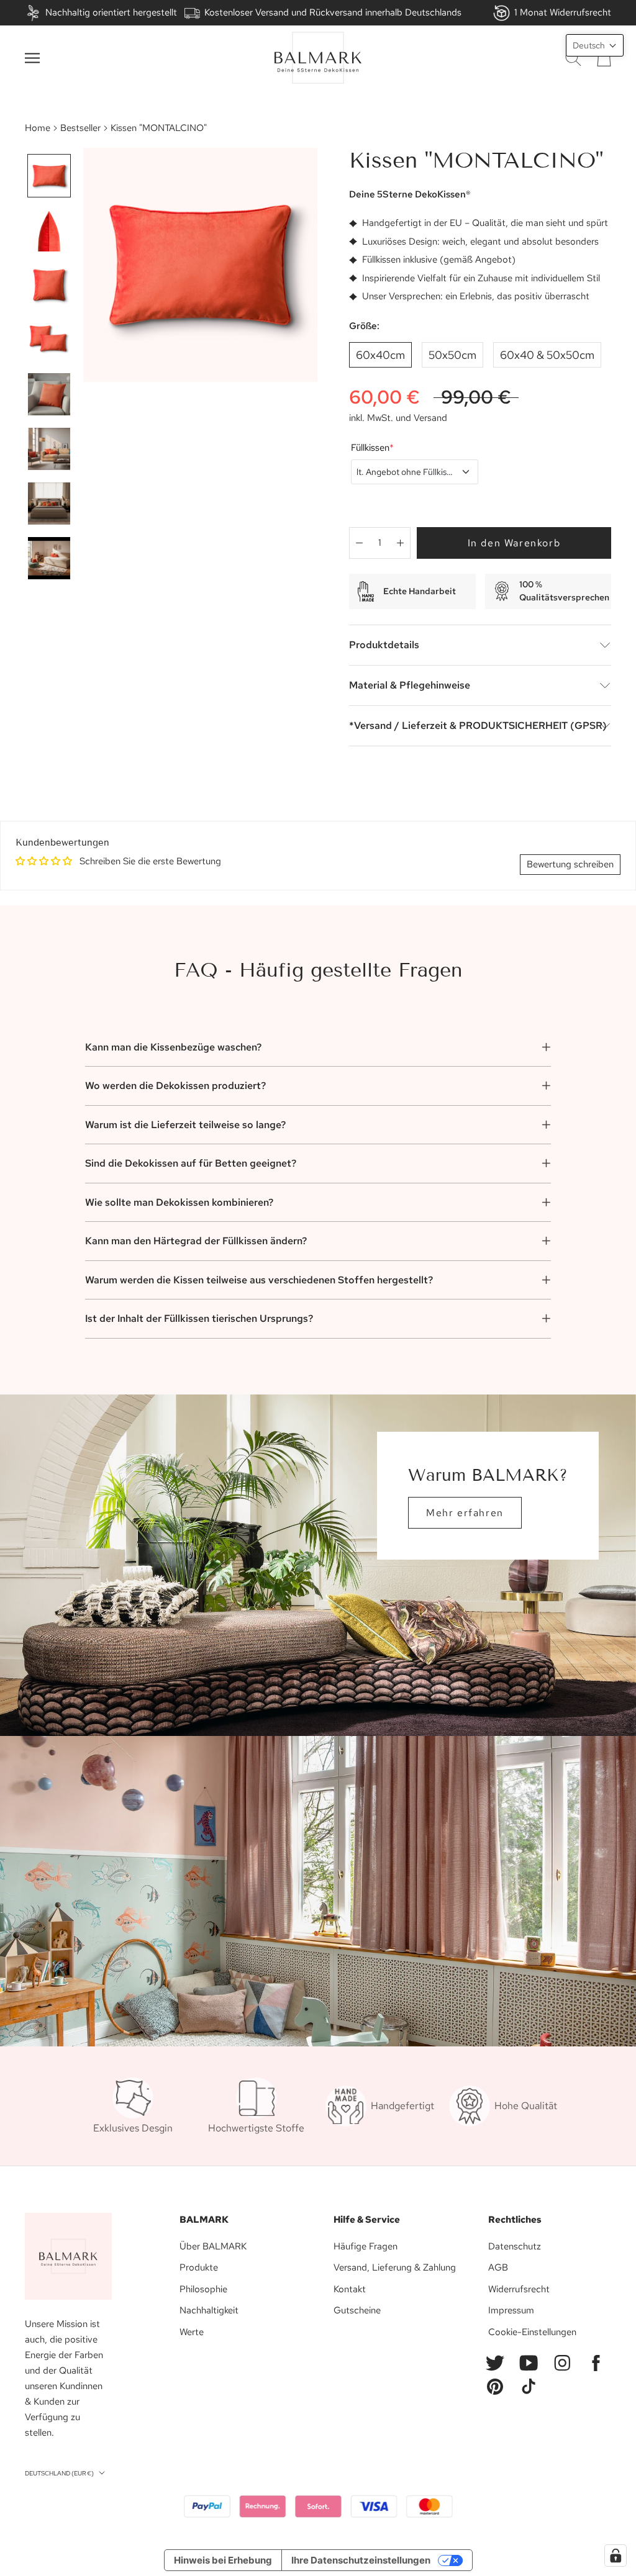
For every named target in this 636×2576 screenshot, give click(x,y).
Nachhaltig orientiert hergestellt (111, 12)
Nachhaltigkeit (209, 2310)
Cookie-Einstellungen (532, 2332)
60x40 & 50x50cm (547, 355)
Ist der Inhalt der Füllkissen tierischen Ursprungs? (199, 1318)
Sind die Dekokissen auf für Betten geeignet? (191, 1163)
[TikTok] (529, 2387)
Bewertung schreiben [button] (570, 864)
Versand (430, 418)
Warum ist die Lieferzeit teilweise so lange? (185, 1125)
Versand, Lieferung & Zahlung (395, 2267)
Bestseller (80, 128)
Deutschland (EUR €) (59, 2473)
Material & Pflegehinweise (410, 685)
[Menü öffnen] (32, 58)
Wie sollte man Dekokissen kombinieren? (179, 1202)
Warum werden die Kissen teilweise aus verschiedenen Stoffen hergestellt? (259, 1280)
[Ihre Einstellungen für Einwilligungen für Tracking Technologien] (616, 2556)
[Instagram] (562, 2363)
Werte (192, 2332)
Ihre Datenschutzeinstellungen (361, 2560)
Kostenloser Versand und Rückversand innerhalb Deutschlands (333, 12)
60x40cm (380, 355)
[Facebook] (596, 2363)
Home (38, 128)
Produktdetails (384, 645)
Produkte (199, 2267)
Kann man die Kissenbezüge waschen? (173, 1047)
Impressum (511, 2310)
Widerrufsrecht (519, 2289)
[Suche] (573, 58)
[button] (595, 45)
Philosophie (203, 2289)
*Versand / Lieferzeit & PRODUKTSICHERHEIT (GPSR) (478, 725)
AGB (498, 2267)
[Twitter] (495, 2363)
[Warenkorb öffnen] (604, 58)
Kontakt (350, 2289)
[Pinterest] (495, 2387)
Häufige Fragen (366, 2246)
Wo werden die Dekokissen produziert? (175, 1086)
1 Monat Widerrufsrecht (563, 12)
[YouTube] (529, 2363)
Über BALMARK (213, 2246)
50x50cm (452, 355)
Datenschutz (515, 2246)
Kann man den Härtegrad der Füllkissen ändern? (196, 1241)
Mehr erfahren (465, 1513)
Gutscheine (357, 2310)
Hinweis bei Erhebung (223, 2560)
